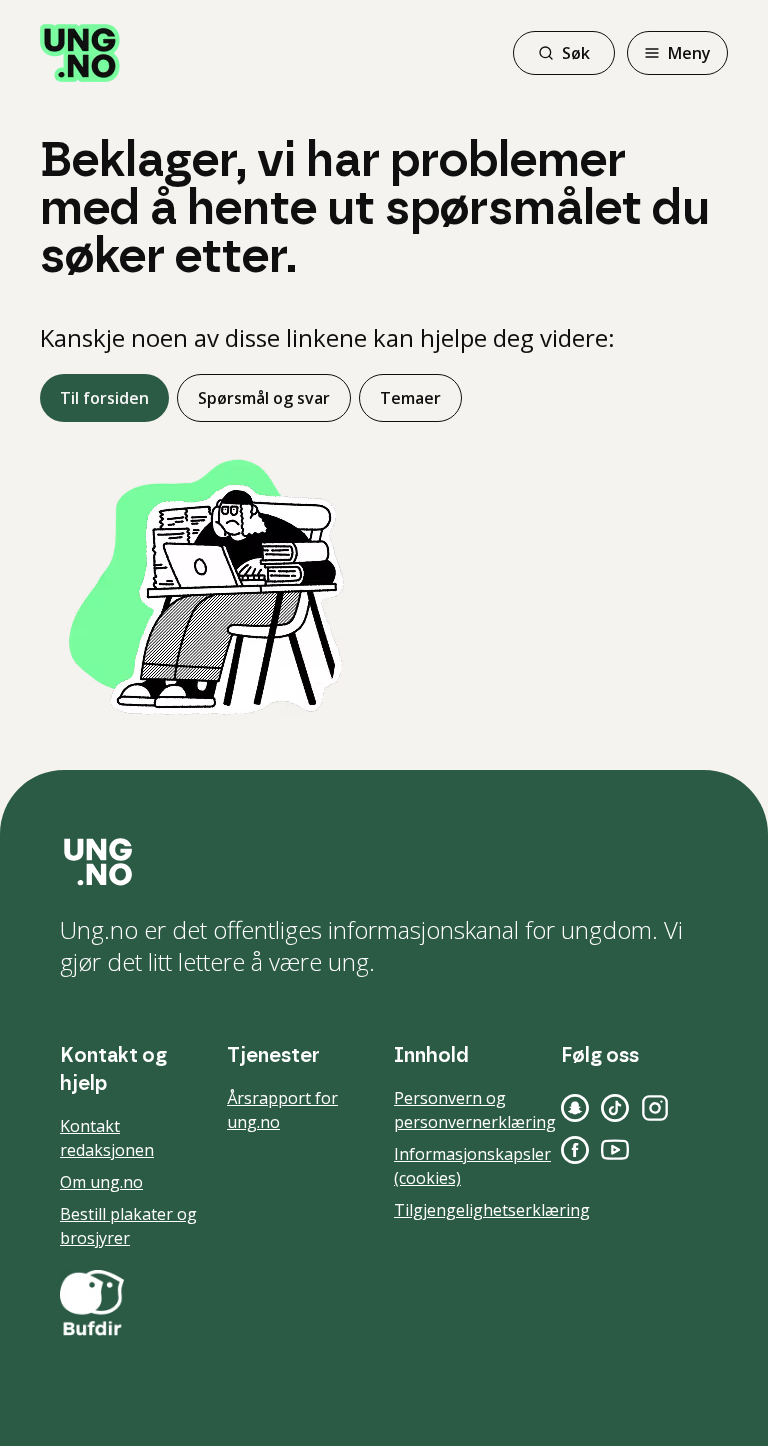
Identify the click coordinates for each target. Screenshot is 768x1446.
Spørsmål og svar (264, 398)
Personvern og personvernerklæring (475, 1110)
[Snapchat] (575, 1108)
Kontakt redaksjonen (107, 1138)
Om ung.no (101, 1182)
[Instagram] (655, 1108)
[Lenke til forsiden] (80, 53)
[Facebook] (575, 1150)
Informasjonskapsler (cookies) (472, 1166)
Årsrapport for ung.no (282, 1110)
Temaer (410, 398)
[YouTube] (615, 1150)
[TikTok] (615, 1108)
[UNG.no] (384, 862)
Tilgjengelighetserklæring (492, 1210)
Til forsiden (104, 398)
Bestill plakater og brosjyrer (128, 1226)
